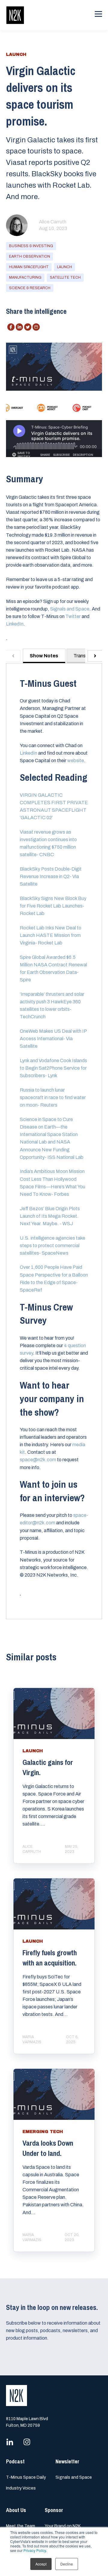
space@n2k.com (38, 1460)
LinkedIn (15, 624)
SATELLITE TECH (65, 277)
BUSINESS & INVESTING (31, 246)
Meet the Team (21, 2526)
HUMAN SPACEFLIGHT (29, 267)
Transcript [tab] (84, 656)
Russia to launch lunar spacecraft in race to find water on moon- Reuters (53, 1097)
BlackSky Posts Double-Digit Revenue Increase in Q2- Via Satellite (51, 876)
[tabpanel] (54, 1141)
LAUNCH (64, 267)
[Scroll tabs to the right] (95, 656)
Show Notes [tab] (44, 656)
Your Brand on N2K (63, 2526)
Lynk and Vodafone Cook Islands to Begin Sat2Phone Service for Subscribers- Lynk (53, 1068)
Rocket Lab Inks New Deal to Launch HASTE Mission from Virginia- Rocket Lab (51, 935)
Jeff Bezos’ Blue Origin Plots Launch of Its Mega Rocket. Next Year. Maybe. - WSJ (50, 1216)
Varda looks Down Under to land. (48, 2148)
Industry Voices (21, 2488)
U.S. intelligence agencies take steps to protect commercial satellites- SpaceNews (52, 1246)
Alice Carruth (53, 222)
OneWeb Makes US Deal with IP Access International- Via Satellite (53, 1039)
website (76, 761)
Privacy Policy (35, 2550)
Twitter (73, 616)
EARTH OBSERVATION (30, 256)
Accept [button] (41, 2564)
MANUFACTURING (25, 277)
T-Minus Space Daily (26, 2477)
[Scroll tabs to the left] (13, 656)
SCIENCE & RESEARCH (30, 288)
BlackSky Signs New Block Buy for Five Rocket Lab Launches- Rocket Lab (53, 906)
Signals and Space (70, 609)
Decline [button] (67, 2564)
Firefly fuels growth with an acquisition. (50, 1958)
